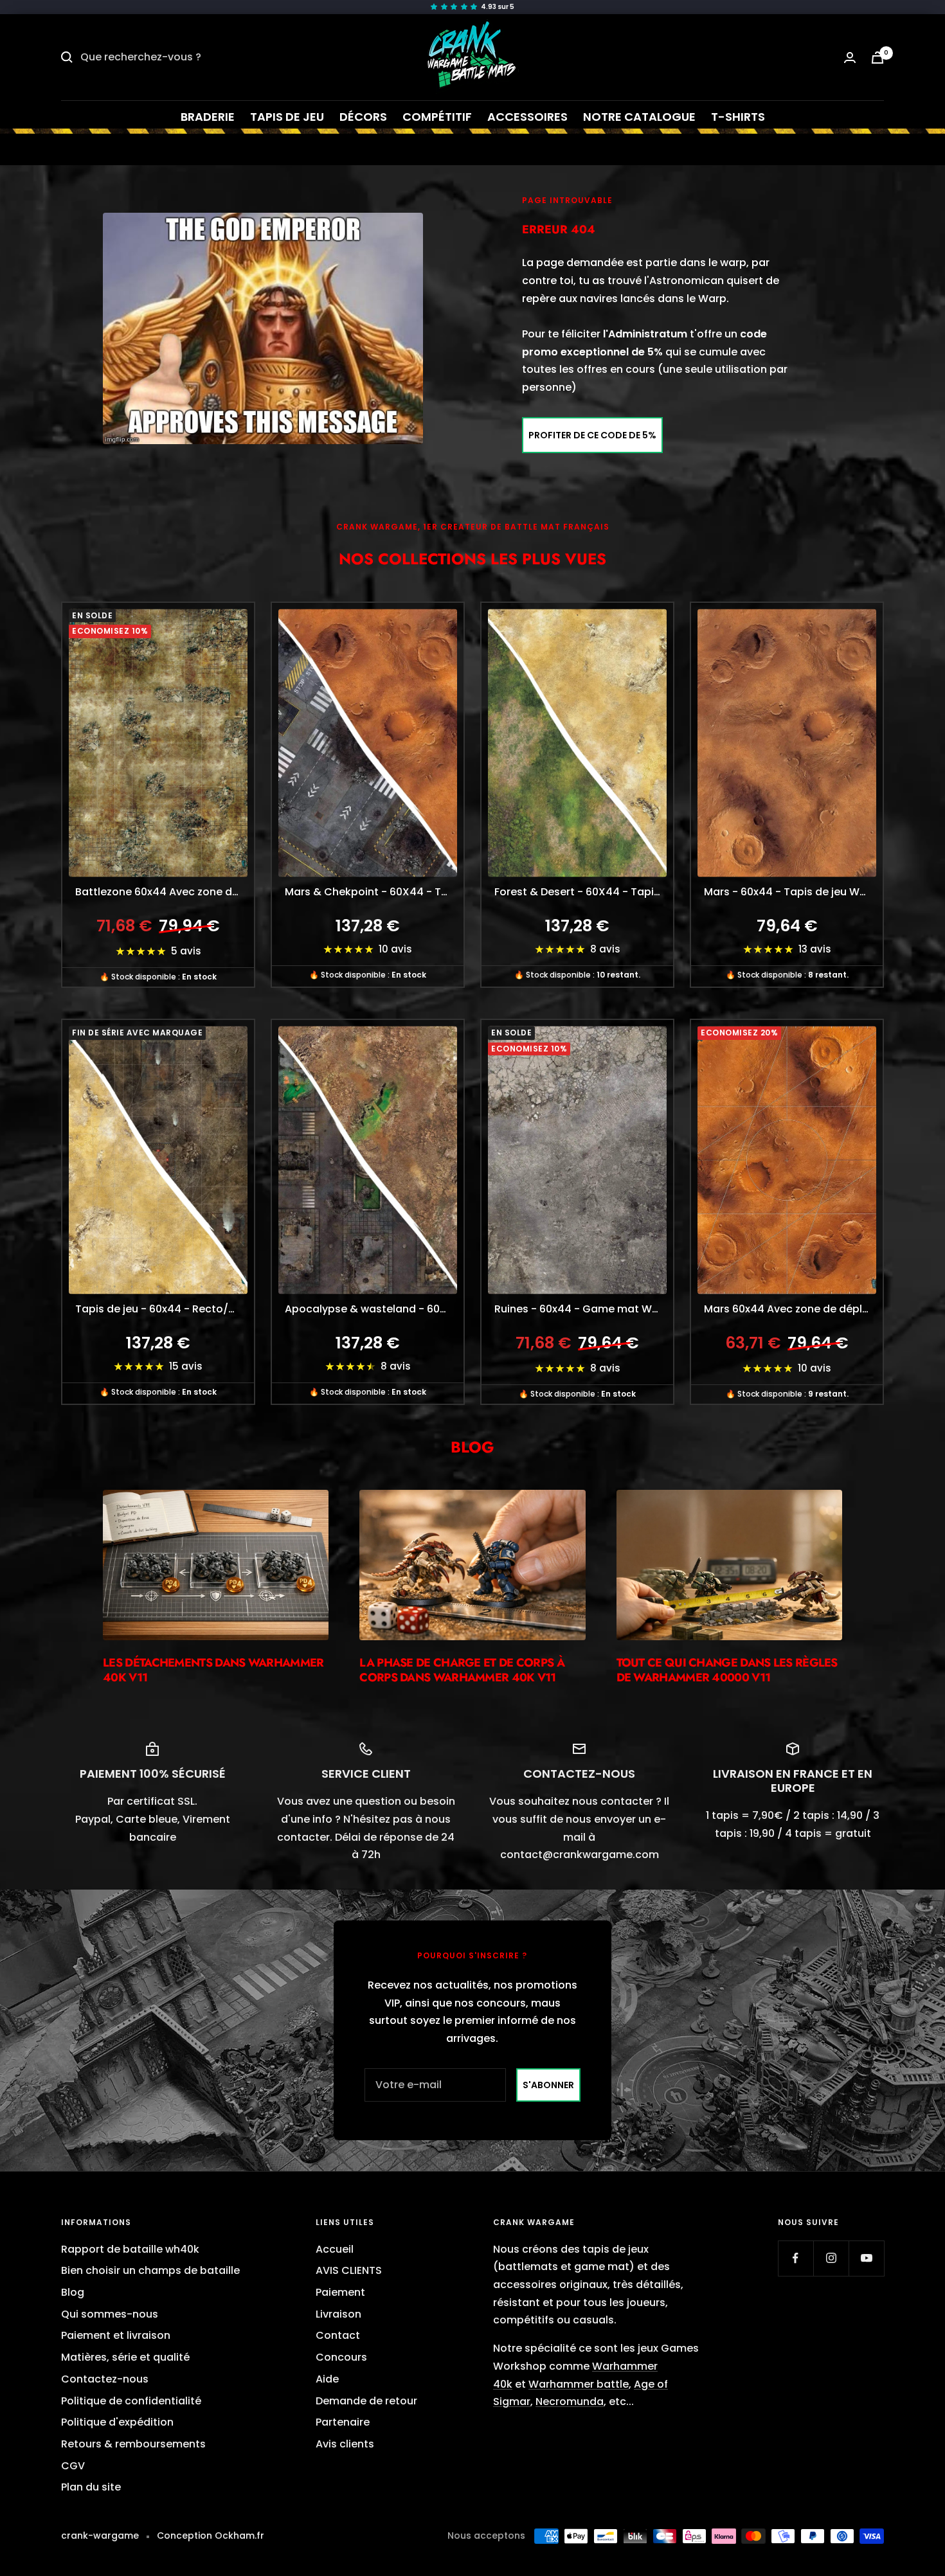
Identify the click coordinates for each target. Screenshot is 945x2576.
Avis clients (345, 2444)
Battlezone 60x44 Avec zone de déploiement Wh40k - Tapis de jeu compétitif (165, 892)
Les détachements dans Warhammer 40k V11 (213, 1670)
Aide (327, 2379)
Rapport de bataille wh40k (130, 2249)
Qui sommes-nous (110, 2314)
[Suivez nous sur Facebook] (796, 2258)
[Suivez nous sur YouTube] (866, 2258)
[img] (473, 7)
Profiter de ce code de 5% (592, 435)
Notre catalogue (639, 117)
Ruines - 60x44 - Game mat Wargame (584, 1309)
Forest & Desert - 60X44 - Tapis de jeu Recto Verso (584, 892)
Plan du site (91, 2487)
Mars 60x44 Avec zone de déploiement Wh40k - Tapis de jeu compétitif (793, 1309)
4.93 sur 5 (498, 7)
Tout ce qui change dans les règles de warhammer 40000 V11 (727, 1670)
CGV (73, 2466)
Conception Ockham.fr (211, 2536)
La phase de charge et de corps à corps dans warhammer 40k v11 (462, 1670)
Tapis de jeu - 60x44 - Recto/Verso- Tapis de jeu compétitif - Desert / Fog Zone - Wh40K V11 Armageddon (165, 1309)
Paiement (340, 2292)
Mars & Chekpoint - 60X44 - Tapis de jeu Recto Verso (374, 892)
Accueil (335, 2249)
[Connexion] (850, 58)
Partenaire (343, 2422)
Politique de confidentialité (131, 2401)
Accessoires (527, 117)
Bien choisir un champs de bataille (150, 2270)
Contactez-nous (105, 2379)
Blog (73, 2292)
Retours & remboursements (133, 2444)
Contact (338, 2335)
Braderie (208, 117)
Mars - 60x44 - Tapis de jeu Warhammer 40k (793, 892)
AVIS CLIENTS (349, 2270)
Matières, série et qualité (125, 2357)
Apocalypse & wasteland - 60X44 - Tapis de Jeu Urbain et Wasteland (374, 1309)
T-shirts (738, 117)
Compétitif (437, 117)
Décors (363, 117)
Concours (341, 2357)
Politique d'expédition (117, 2422)
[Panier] (878, 58)
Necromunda (570, 2402)
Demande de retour (366, 2401)
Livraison (338, 2314)
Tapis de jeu (287, 117)
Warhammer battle (579, 2384)
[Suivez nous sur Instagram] (831, 2258)
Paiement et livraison (116, 2335)
